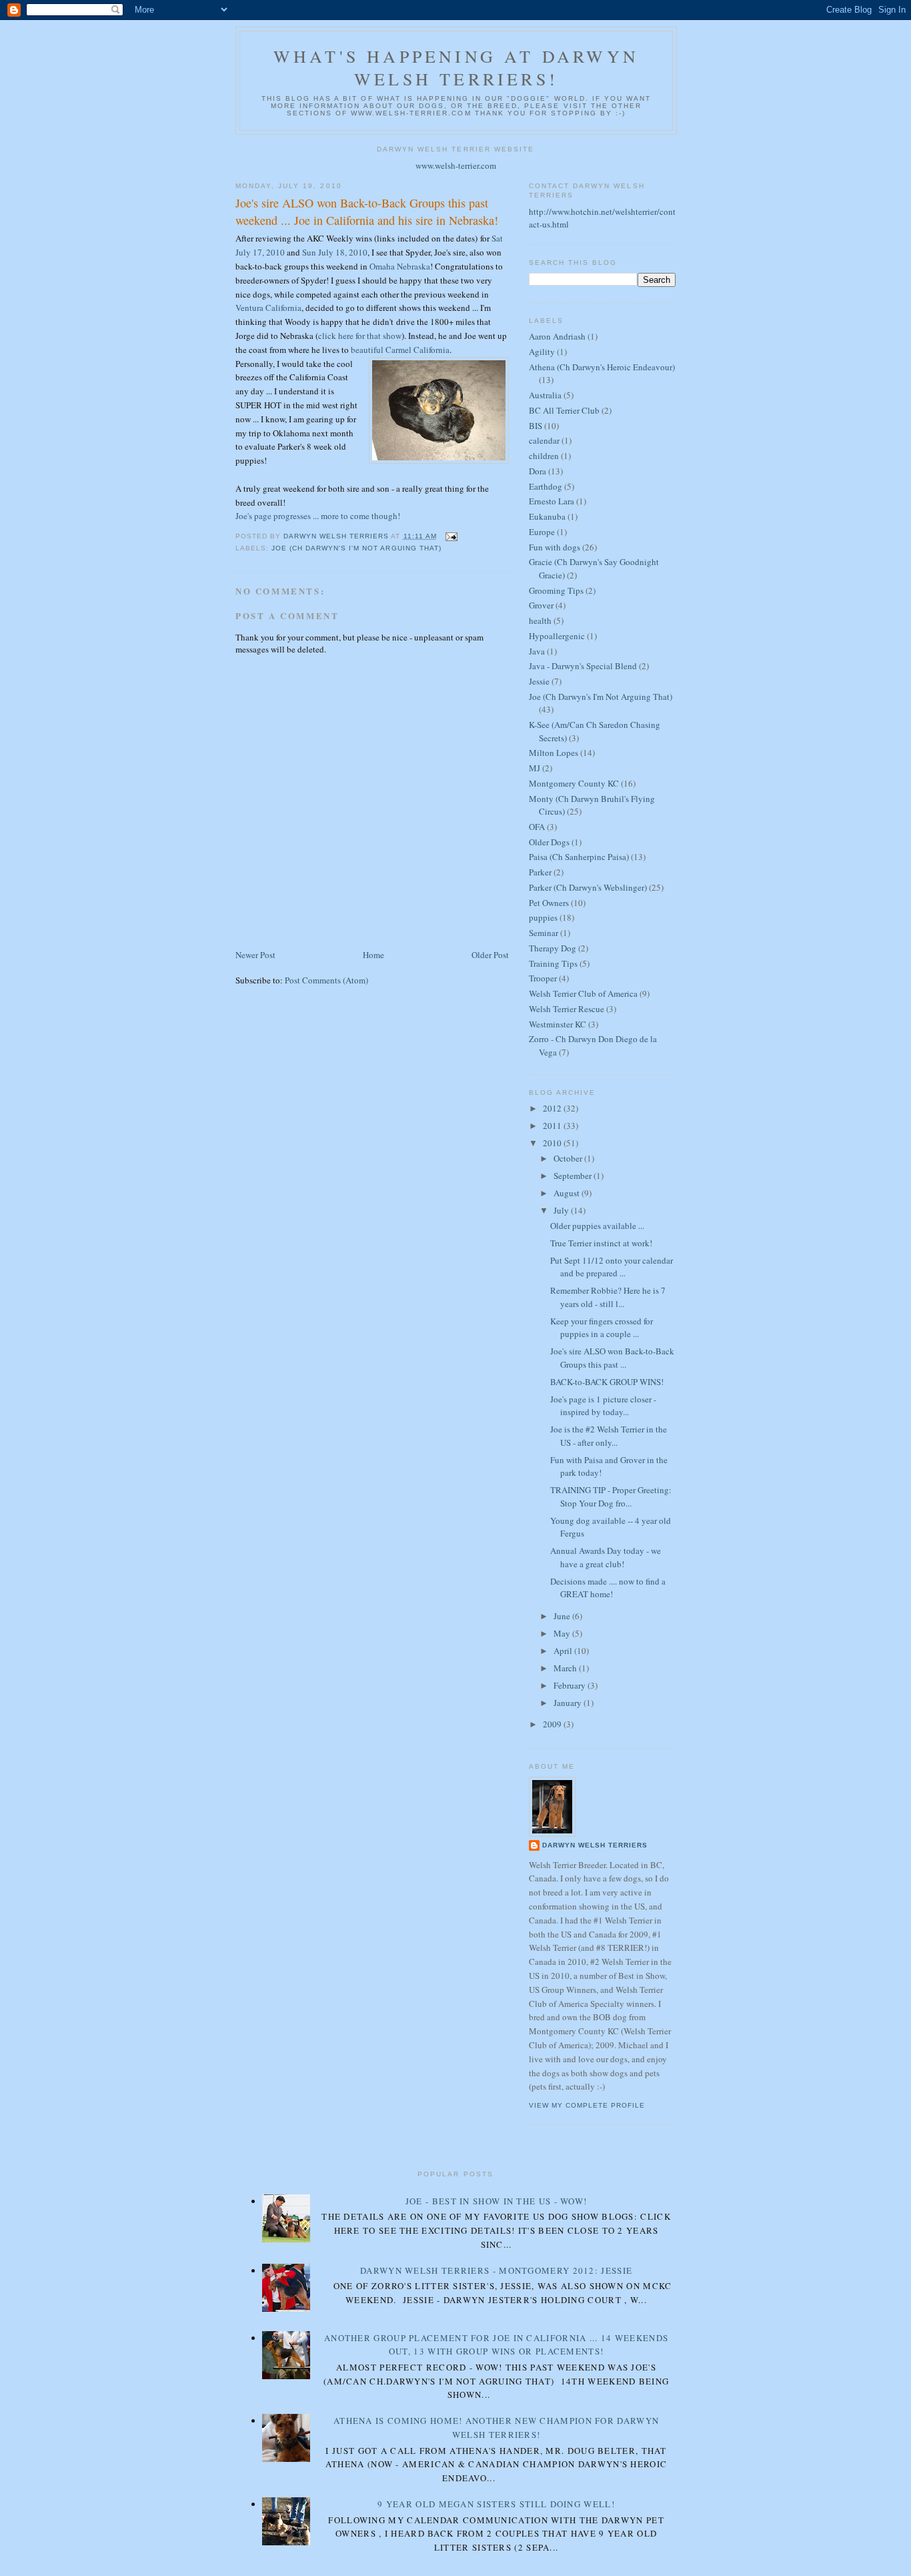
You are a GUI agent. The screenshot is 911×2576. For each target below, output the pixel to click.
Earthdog (546, 486)
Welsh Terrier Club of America (583, 993)
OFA (537, 827)
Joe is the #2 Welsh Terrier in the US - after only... (609, 1436)
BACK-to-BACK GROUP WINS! (607, 1382)
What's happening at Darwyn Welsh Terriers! (456, 67)
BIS (536, 426)
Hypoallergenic (557, 636)
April (564, 1651)
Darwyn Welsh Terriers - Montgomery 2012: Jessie (496, 2270)
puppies (543, 917)
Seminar (544, 933)
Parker (540, 872)
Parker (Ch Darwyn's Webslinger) (588, 887)
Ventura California (268, 308)
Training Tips (553, 963)
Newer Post (255, 955)
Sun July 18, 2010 (335, 252)
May (563, 1633)
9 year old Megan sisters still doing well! (496, 2504)
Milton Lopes (554, 753)
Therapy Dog (553, 948)
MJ (535, 768)
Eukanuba (547, 516)
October (569, 1158)
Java (537, 651)
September (574, 1176)
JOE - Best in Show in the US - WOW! (497, 2201)
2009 (553, 1724)
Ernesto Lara (552, 501)
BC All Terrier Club (564, 410)
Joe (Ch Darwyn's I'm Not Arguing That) (356, 548)
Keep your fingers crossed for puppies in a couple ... (602, 1328)
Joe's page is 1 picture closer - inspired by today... (603, 1406)
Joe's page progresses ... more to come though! (318, 516)
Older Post (490, 955)
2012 (553, 1108)
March (566, 1668)
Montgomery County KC (574, 783)
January (569, 1703)
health (540, 620)
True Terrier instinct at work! (601, 1243)
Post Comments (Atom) (326, 980)
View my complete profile (587, 2105)
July (562, 1210)
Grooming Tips (556, 590)
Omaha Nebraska (400, 266)
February (571, 1685)
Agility (542, 352)
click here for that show (360, 336)
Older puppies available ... (597, 1226)
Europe (542, 532)
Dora (538, 471)
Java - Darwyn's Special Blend (583, 666)
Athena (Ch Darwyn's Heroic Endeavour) (602, 367)
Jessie (539, 681)
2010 (553, 1143)
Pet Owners (549, 903)
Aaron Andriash (557, 336)
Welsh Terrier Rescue (567, 1009)
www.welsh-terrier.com (456, 165)
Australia (545, 395)
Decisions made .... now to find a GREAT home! (608, 1588)
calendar (544, 440)
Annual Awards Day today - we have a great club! (606, 1557)
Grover (541, 605)
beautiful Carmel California (400, 350)
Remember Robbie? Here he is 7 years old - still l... (608, 1297)
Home (373, 955)
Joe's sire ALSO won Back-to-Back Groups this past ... (612, 1358)
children (544, 456)
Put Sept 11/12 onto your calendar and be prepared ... (612, 1267)
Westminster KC (558, 1024)
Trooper (543, 978)
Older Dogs (549, 842)
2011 (553, 1126)
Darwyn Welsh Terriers (595, 1845)
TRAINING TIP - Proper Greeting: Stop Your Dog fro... (611, 1496)
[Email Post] (451, 536)
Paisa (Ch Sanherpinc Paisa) (579, 857)
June (563, 1616)
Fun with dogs (555, 547)
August (568, 1193)
